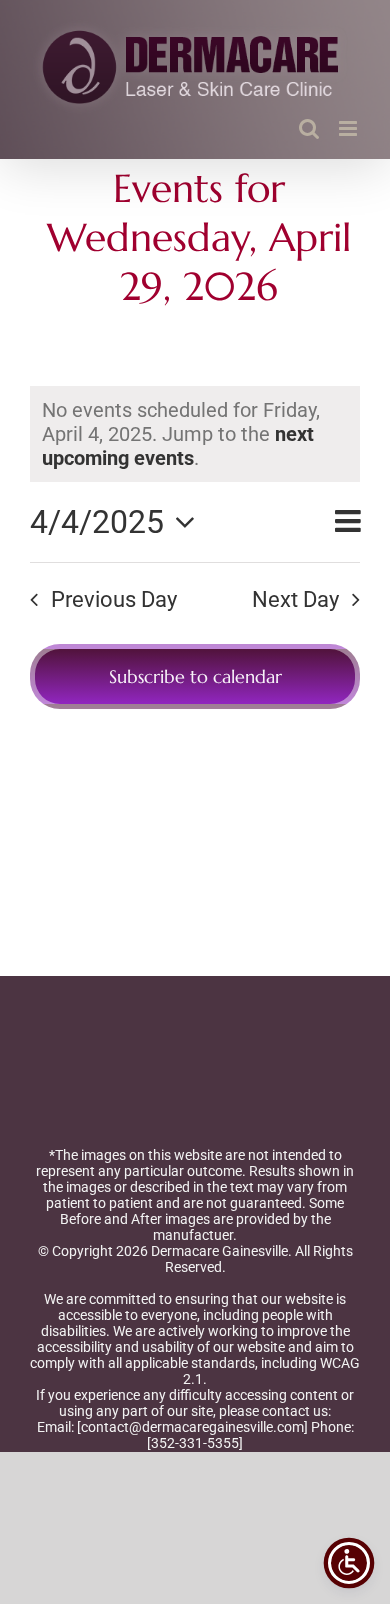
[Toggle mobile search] (309, 128)
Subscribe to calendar (195, 676)
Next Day (295, 599)
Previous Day (114, 599)
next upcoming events (178, 446)
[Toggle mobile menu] (349, 128)
